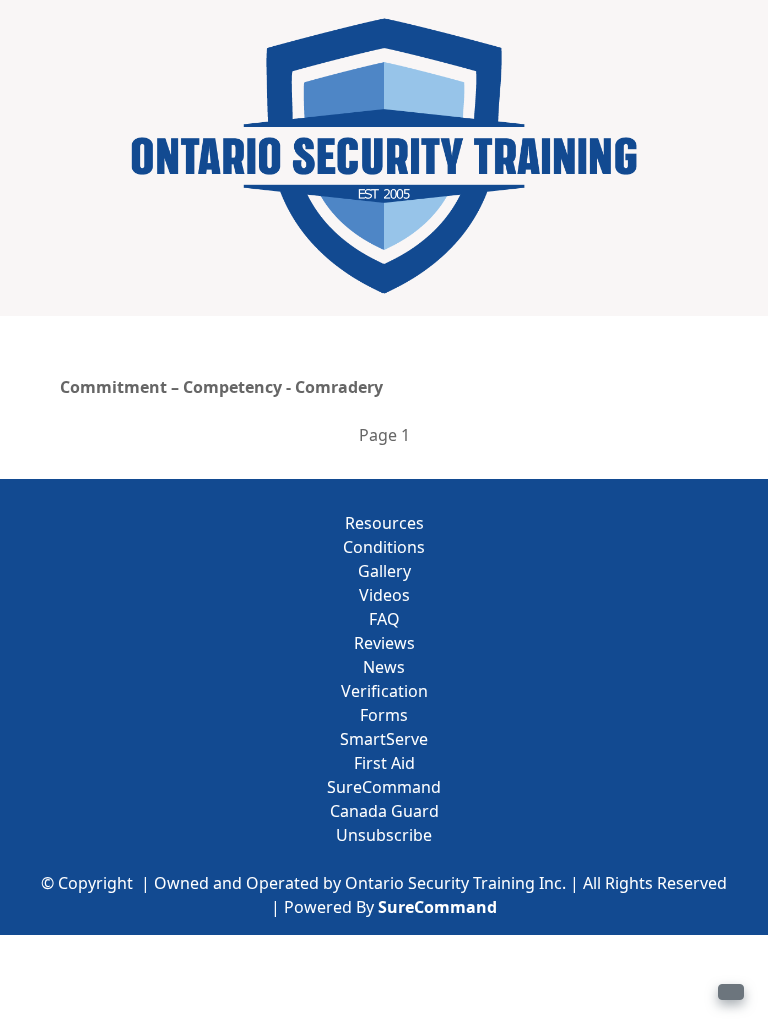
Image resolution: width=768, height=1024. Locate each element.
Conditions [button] (384, 547)
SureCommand (437, 907)
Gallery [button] (384, 571)
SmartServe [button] (384, 739)
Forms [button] (384, 715)
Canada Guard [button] (384, 811)
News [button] (384, 667)
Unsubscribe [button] (384, 835)
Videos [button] (384, 595)
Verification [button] (384, 691)
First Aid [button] (384, 763)
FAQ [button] (384, 619)
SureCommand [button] (384, 787)
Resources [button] (384, 523)
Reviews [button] (384, 643)
